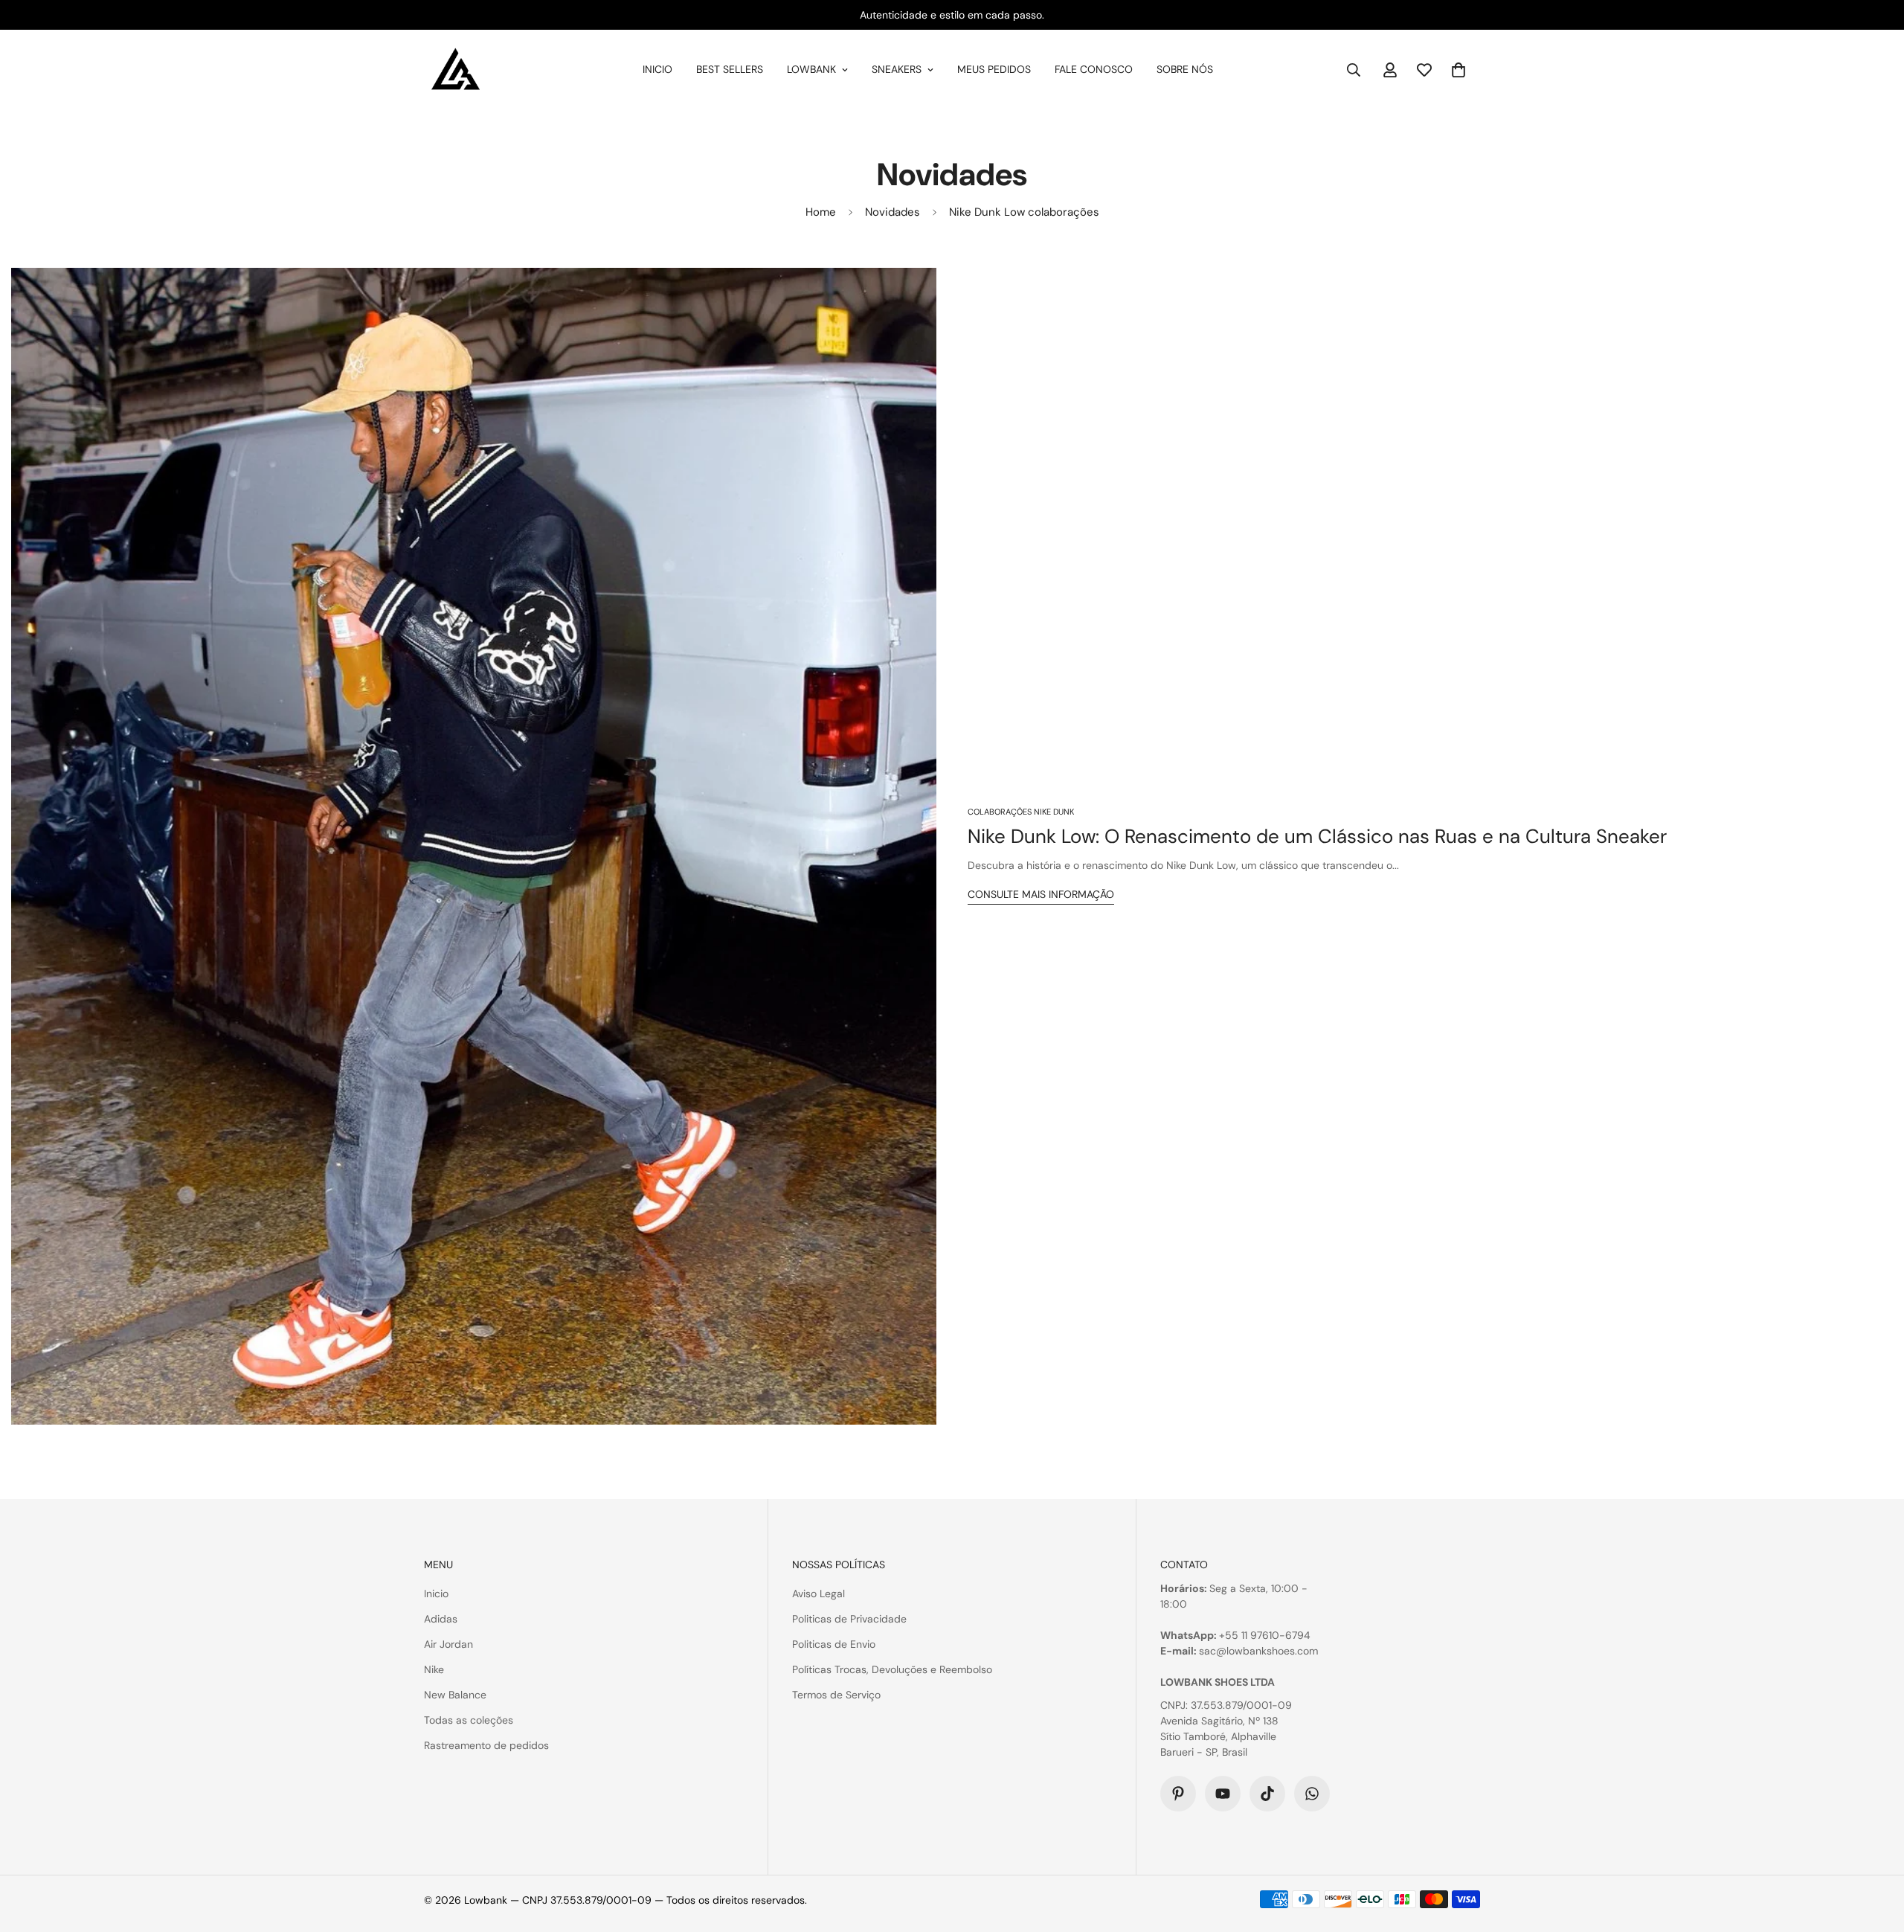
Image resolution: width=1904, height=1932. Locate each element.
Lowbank (811, 69)
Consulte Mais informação (1041, 894)
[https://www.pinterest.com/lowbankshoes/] (1178, 1794)
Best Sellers (730, 69)
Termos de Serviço (836, 1695)
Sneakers (897, 69)
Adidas (441, 1619)
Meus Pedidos (994, 69)
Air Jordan (448, 1644)
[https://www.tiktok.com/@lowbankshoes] (1267, 1794)
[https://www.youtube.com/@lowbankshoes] (1223, 1794)
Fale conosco (1094, 69)
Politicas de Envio (834, 1644)
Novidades (892, 212)
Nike (434, 1669)
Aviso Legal (818, 1594)
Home (821, 212)
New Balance (455, 1695)
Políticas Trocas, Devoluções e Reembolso (892, 1669)
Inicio (657, 69)
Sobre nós (1185, 69)
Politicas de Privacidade (849, 1619)
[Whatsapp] (1312, 1794)
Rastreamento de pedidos (486, 1745)
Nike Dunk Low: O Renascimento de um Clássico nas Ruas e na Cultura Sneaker (1317, 836)
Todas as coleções (469, 1720)
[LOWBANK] (456, 70)
